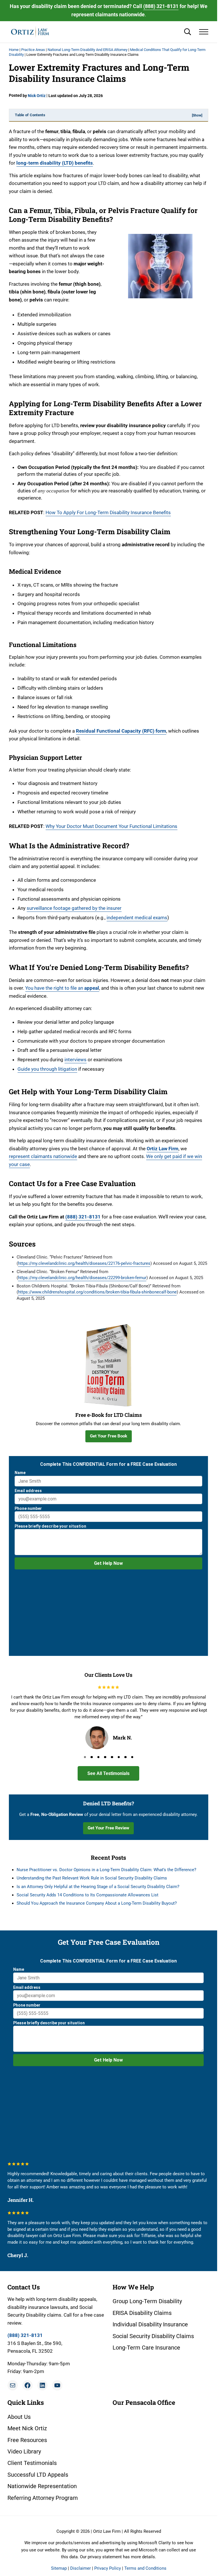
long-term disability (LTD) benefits (55, 163)
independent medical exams (137, 918)
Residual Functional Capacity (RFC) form (121, 731)
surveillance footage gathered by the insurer (74, 908)
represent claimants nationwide (43, 1156)
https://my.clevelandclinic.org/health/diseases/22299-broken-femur (82, 1278)
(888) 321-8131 (161, 6)
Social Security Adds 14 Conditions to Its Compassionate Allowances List (88, 1895)
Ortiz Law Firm (163, 1149)
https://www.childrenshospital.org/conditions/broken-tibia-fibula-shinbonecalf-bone (97, 1292)
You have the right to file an (62, 988)
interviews (75, 1060)
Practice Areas (33, 50)
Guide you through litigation (47, 1069)
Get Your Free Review (108, 1828)
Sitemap (59, 2568)
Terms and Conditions (145, 2568)
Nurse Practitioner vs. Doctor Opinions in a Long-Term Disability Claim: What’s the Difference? (106, 1870)
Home (14, 50)
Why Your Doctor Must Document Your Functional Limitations (111, 826)
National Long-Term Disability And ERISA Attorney (88, 50)
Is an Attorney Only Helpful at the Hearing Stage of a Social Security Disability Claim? (98, 1887)
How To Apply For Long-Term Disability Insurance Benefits (108, 512)
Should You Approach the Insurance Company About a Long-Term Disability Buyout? (97, 1903)
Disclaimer (80, 2568)
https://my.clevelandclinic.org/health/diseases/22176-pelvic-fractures (84, 1263)
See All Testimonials (108, 1773)
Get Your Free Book (109, 1436)
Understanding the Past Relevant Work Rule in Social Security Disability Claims (92, 1878)
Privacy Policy (108, 2568)
